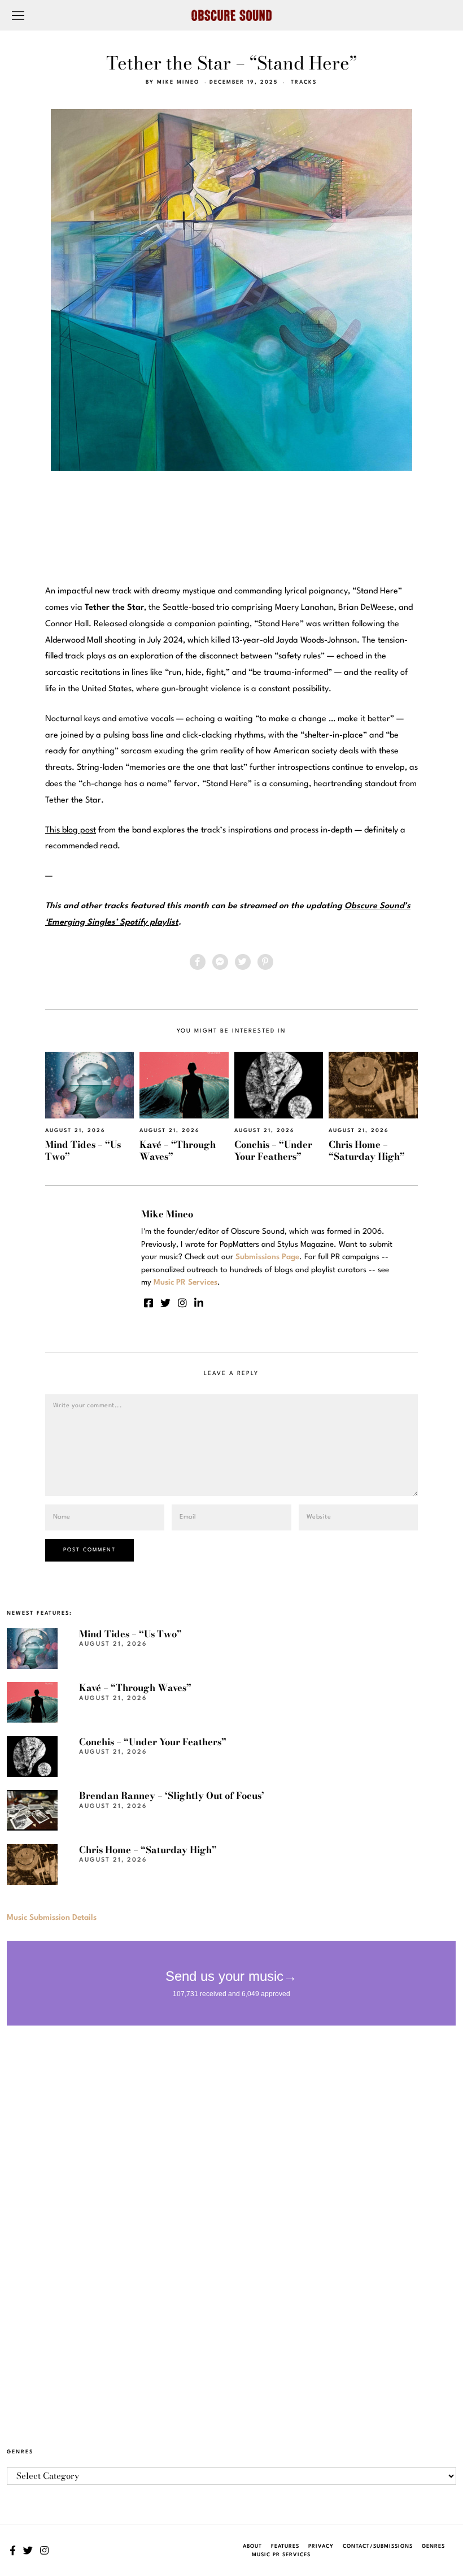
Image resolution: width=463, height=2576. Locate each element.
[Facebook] (198, 962)
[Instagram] (182, 1303)
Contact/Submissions (378, 2546)
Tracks (304, 82)
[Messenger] (220, 962)
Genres (433, 2546)
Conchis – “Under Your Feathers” (273, 1150)
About (252, 2546)
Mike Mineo (178, 82)
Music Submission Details (52, 1918)
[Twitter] (243, 962)
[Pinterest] (265, 962)
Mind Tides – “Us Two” (83, 1150)
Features (285, 2546)
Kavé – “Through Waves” (178, 1150)
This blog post (71, 831)
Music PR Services (281, 2555)
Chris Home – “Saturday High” (367, 1150)
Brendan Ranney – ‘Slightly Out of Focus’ (172, 1796)
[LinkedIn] (199, 1303)
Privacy (321, 2546)
